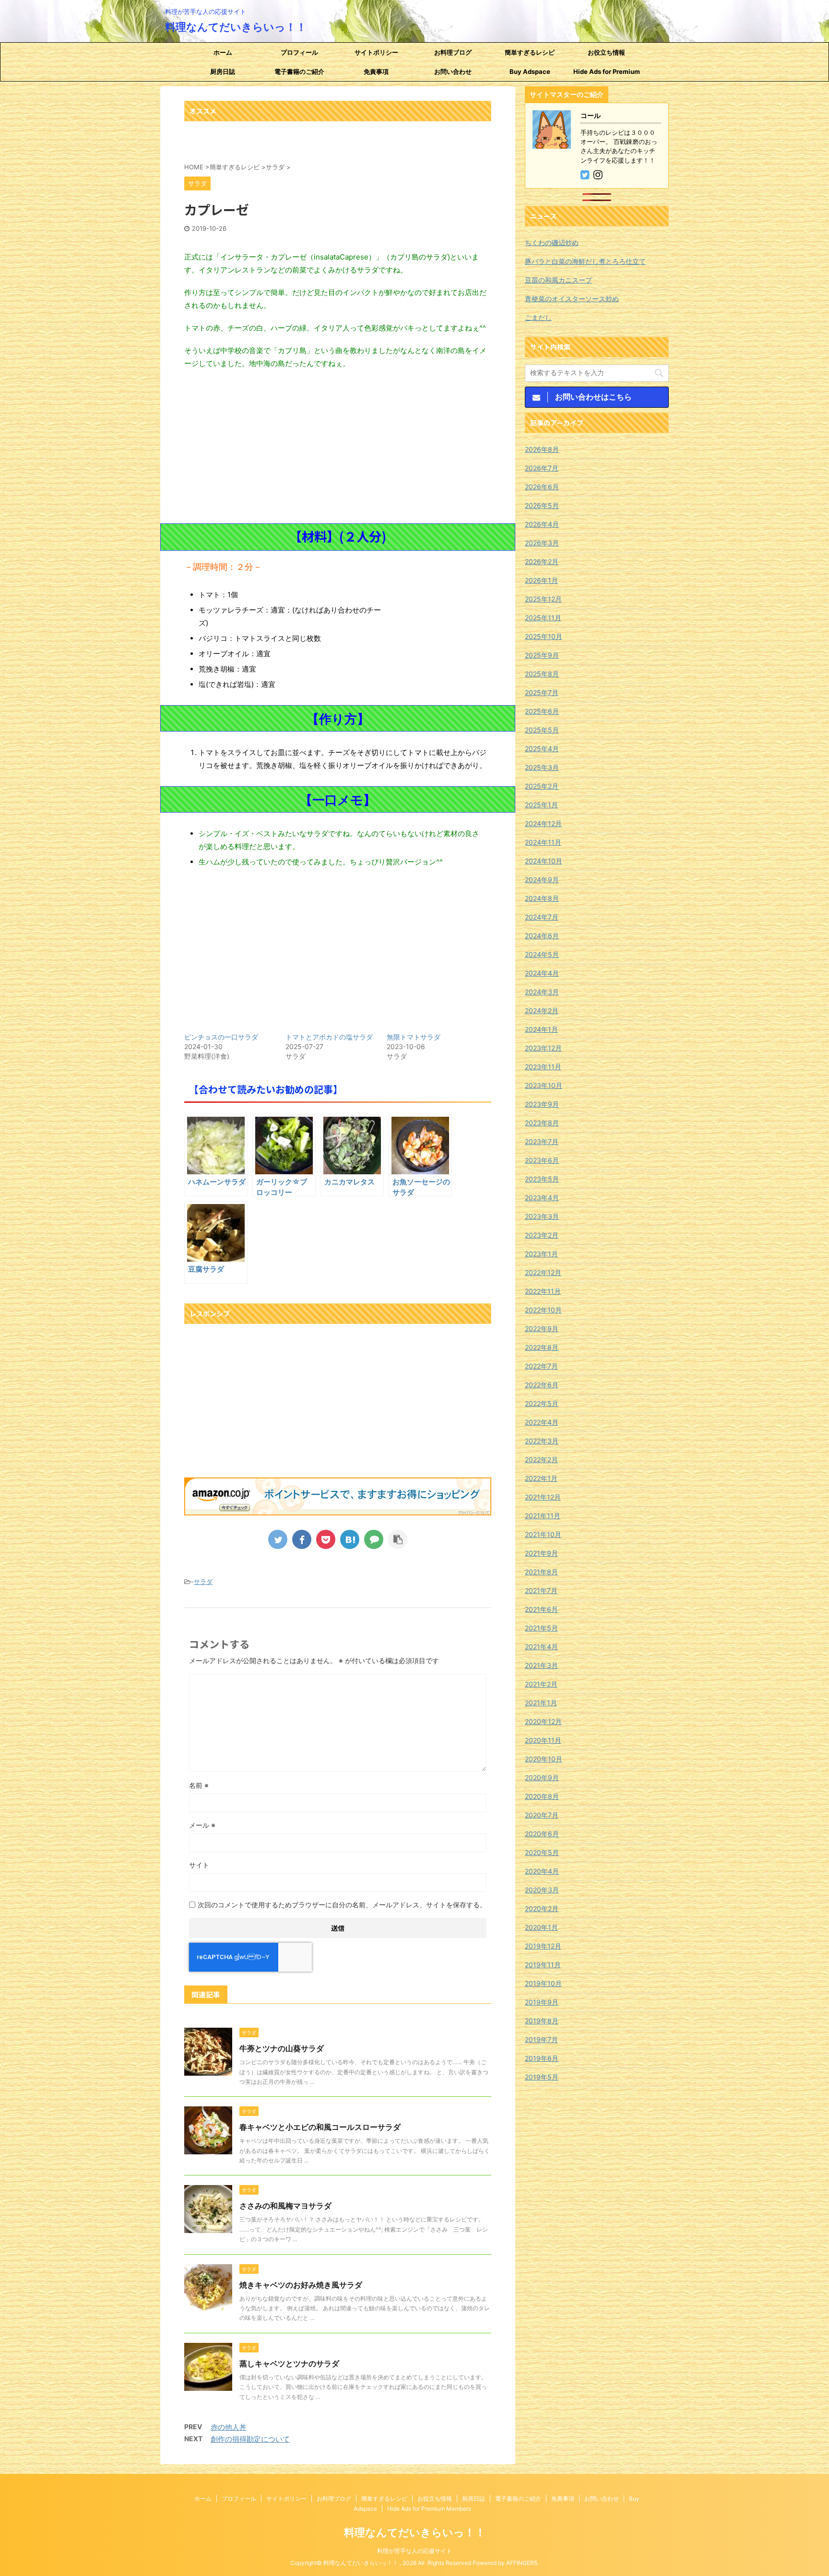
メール (202, 1825)
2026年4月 (542, 524)
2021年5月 (541, 1628)
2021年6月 (541, 1609)
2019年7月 (541, 2039)
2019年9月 (542, 2002)
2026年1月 (541, 580)
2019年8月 (542, 2021)
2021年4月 (541, 1647)
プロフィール (299, 52)
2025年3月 (542, 767)
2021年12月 (543, 1497)
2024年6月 (542, 936)
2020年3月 (542, 1890)
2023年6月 (542, 1160)
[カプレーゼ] (350, 1539)
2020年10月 (544, 1759)
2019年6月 (542, 2058)
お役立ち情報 (606, 52)
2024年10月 (544, 861)
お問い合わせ (453, 71)
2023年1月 (541, 1254)
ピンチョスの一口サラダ (221, 1037)
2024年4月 (542, 973)
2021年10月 (543, 1534)
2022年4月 (542, 1422)
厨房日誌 (223, 71)
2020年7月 (542, 1815)
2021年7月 (541, 1590)
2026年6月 (542, 487)
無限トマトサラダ (414, 1037)
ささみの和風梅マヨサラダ (285, 2206)
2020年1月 (541, 1927)
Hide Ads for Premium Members (607, 74)
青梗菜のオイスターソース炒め (572, 299)
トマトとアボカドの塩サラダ (329, 1037)
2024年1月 (541, 1029)
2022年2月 (541, 1459)
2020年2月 (542, 1908)
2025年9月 (542, 655)
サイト (199, 1865)
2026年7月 (542, 468)
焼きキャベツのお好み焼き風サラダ (301, 2285)
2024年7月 (542, 917)
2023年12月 (543, 1048)
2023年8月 (542, 1123)
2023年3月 (542, 1216)
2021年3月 (541, 1665)
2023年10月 (544, 1085)
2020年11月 (543, 1740)
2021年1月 (541, 1703)
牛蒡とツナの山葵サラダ (282, 2048)
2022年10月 (543, 1310)
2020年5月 (542, 1852)
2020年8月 (542, 1796)
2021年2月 (541, 1684)
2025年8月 (542, 674)
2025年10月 (544, 636)
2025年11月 (543, 618)
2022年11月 (543, 1291)
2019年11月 (543, 1965)
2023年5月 (542, 1179)
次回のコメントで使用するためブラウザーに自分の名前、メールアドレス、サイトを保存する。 (342, 1905)
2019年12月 (543, 1946)
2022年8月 (542, 1347)
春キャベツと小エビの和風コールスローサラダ (320, 2127)
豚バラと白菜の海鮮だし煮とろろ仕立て (585, 261)
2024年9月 (542, 880)
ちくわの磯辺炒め (552, 242)
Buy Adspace (530, 71)
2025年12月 (543, 599)
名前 (199, 1785)
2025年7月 (542, 692)
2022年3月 (542, 1441)
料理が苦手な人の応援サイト (414, 2551)
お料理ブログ (453, 52)
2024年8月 (542, 898)
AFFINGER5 (522, 2563)
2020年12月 (543, 1721)
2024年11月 (543, 842)
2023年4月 (542, 1198)
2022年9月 (542, 1329)
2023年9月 (542, 1104)
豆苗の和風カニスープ (558, 280)
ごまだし (538, 317)
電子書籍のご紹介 (299, 71)
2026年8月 (542, 449)
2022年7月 (541, 1366)
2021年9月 (541, 1553)
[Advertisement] (338, 447)
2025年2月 (542, 786)
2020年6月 (542, 1834)
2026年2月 (542, 561)
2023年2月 (542, 1235)
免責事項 (376, 71)
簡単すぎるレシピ (530, 52)
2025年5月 (542, 730)
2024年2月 (542, 1010)
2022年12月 (543, 1272)
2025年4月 (542, 749)
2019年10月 (543, 1983)
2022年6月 (542, 1385)
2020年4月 (542, 1871)
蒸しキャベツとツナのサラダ (289, 2363)
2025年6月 (542, 711)
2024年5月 (542, 954)
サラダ (203, 1582)
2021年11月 (543, 1516)
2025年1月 (541, 805)
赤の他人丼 (229, 2427)
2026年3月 (542, 543)
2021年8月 (541, 1572)
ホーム (223, 52)
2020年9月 (542, 1778)
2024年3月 (542, 992)
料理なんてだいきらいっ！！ (236, 27)
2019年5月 (542, 2077)
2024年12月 (543, 823)
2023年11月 (543, 1067)
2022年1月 (541, 1478)
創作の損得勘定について (250, 2439)
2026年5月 (542, 505)
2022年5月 (542, 1403)
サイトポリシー (376, 52)
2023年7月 (542, 1141)
